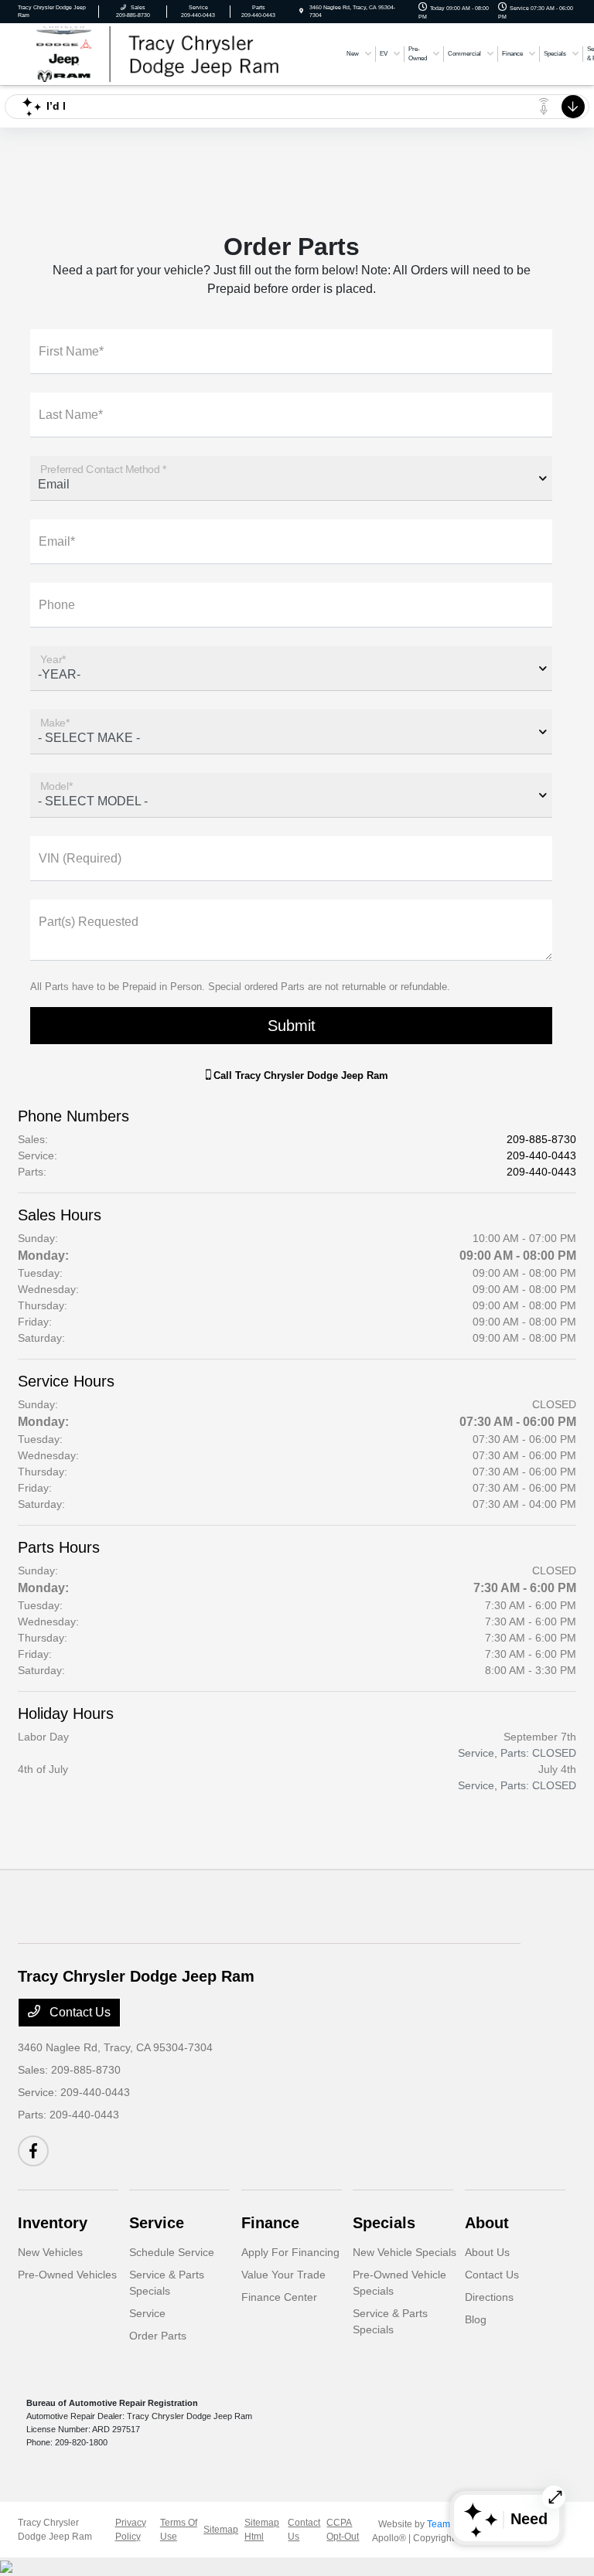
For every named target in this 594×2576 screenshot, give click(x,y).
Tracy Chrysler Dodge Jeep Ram (55, 2530)
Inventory (53, 2223)
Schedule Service (172, 2252)
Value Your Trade (283, 2275)
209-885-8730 (541, 1139)
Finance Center (279, 2297)
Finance (270, 2223)
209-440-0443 (541, 1155)
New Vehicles (50, 2252)
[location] (301, 11)
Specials (384, 2223)
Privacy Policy (131, 2530)
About (487, 2223)
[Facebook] (33, 2151)
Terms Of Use (179, 2530)
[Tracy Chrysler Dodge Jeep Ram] (176, 53)
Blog (476, 2319)
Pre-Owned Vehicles (67, 2275)
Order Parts (158, 2336)
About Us (487, 2252)
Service (157, 2223)
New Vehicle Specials (405, 2252)
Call (299, 1075)
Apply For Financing (290, 2252)
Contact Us (79, 2012)
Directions (489, 2297)
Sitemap (221, 2530)
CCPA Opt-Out (343, 2530)
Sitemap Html (262, 2530)
